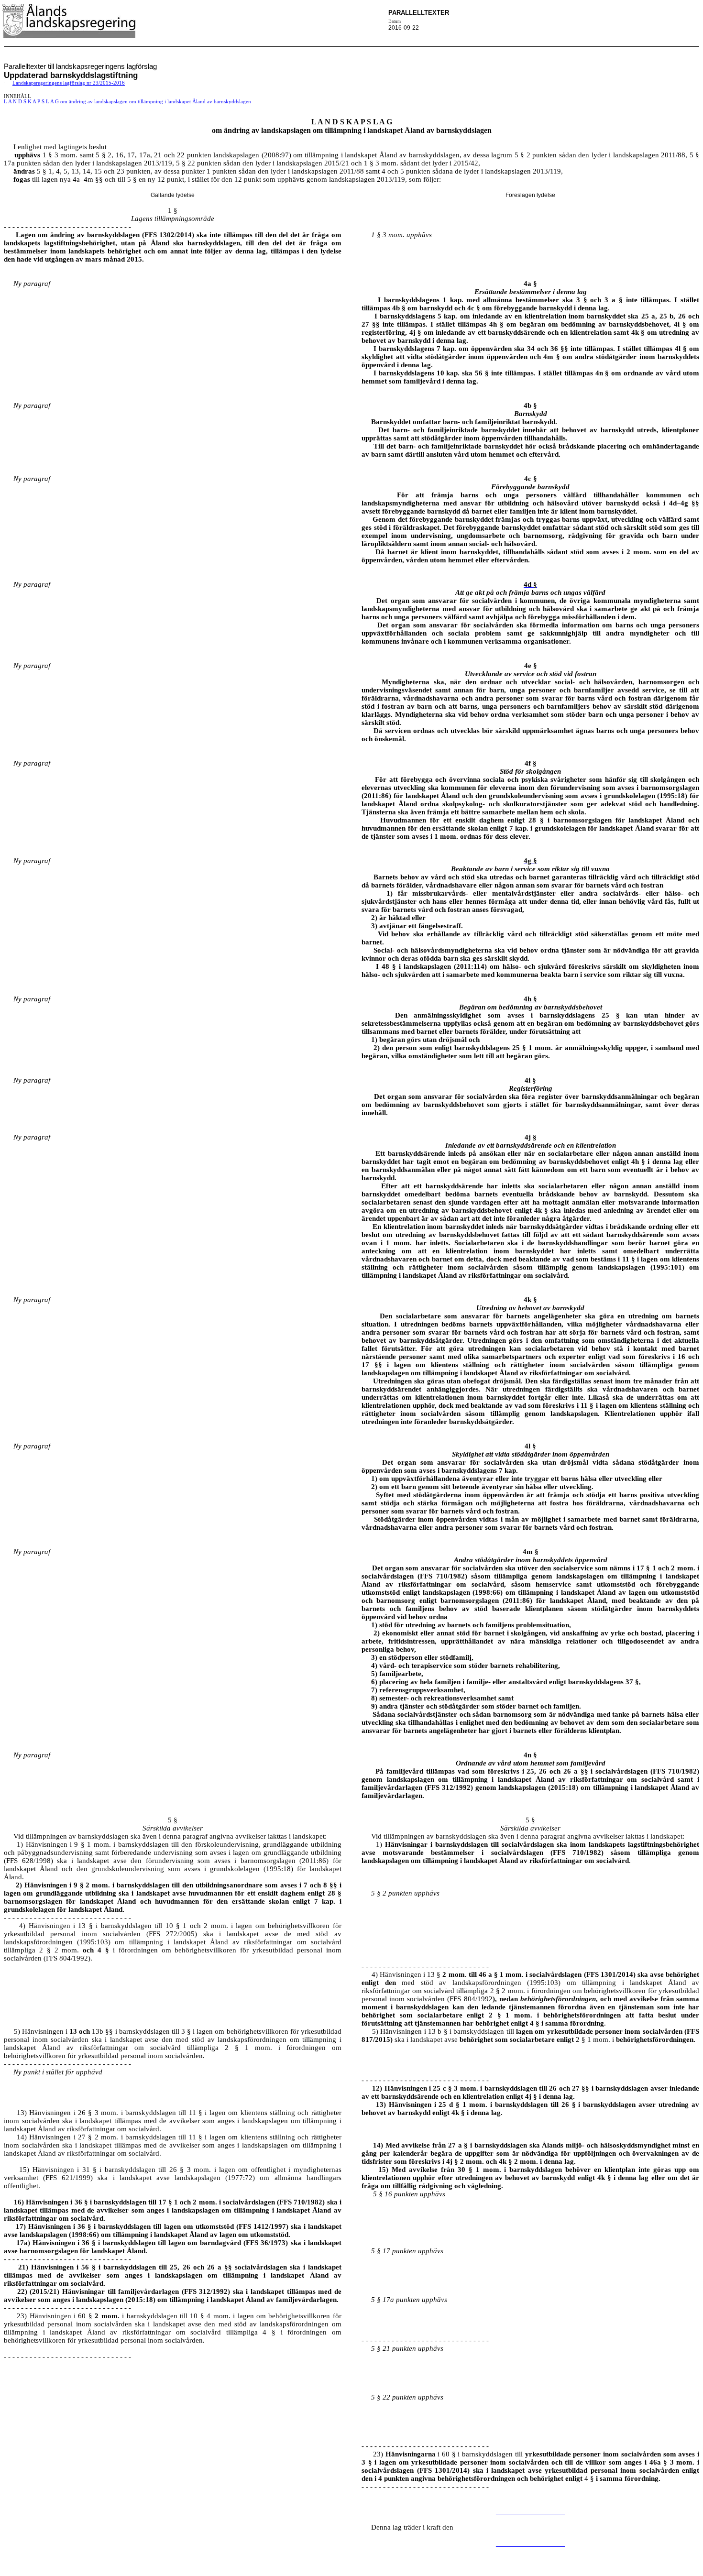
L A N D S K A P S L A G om (127, 102)
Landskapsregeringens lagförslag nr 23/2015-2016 (69, 83)
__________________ (530, 2511)
